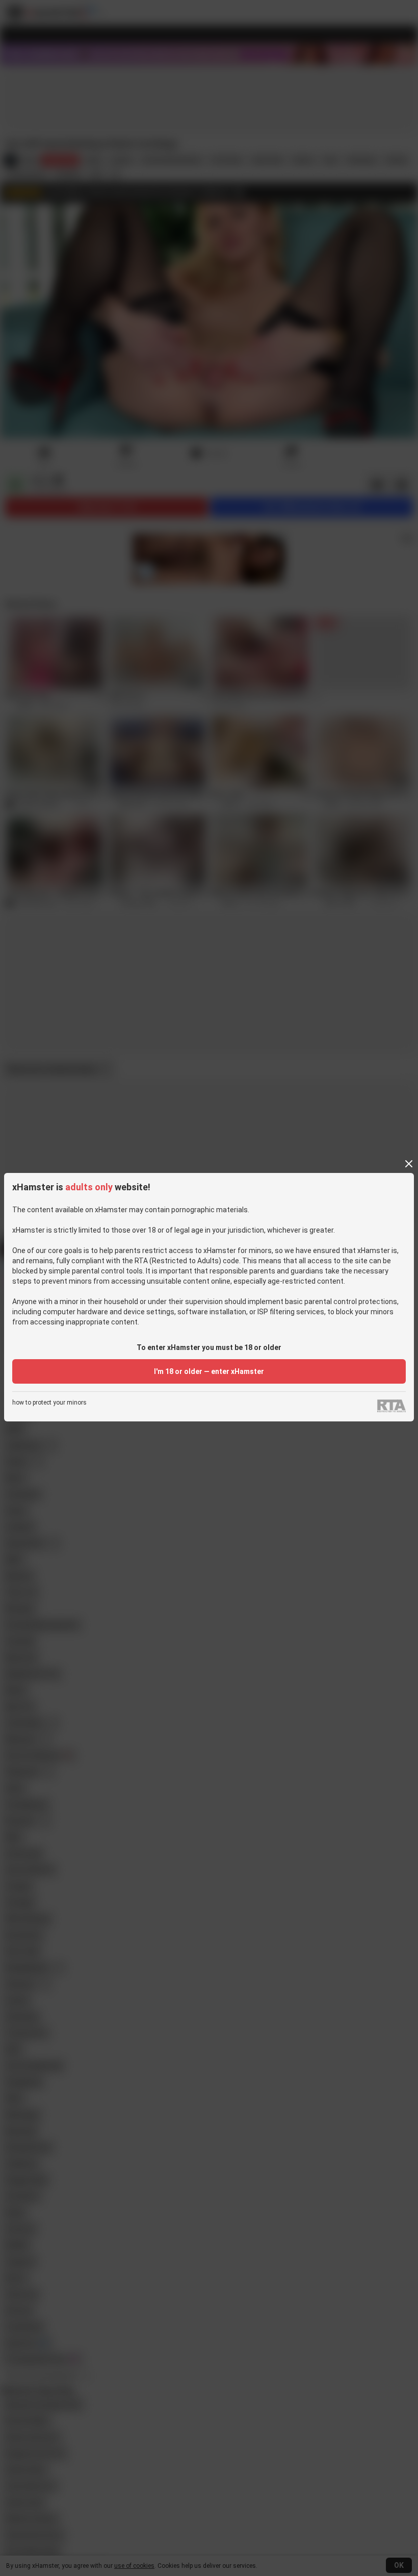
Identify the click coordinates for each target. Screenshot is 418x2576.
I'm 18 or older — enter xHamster (209, 1371)
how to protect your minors (49, 1403)
